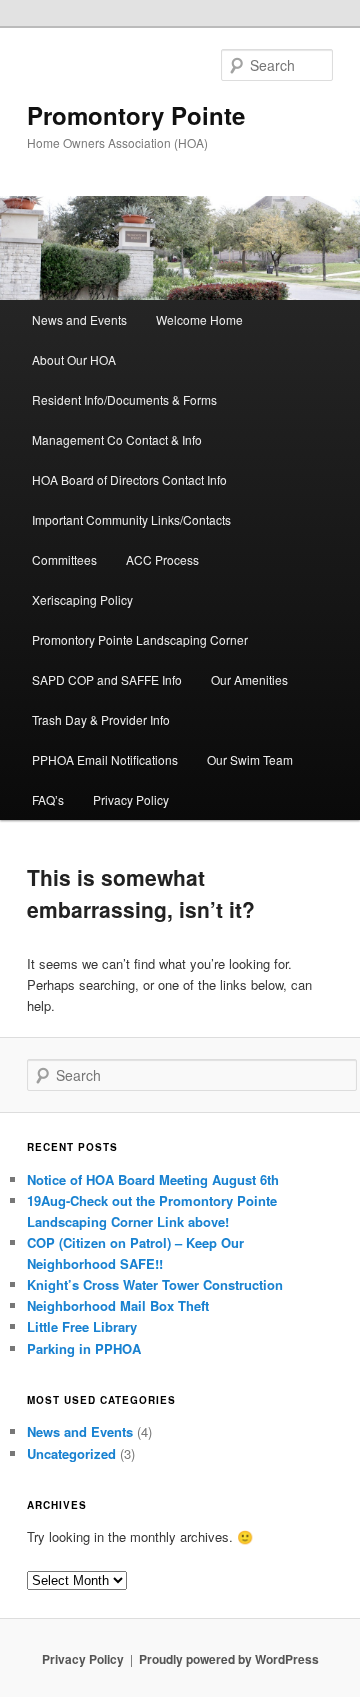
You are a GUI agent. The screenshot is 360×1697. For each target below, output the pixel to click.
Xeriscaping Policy (82, 599)
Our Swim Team (250, 759)
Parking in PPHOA (84, 1348)
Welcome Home (199, 319)
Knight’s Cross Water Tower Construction (155, 1284)
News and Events (79, 319)
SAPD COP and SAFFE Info (107, 679)
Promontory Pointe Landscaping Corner (140, 639)
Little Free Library (82, 1326)
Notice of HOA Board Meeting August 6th (153, 1179)
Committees (64, 559)
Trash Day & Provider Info (101, 719)
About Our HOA (74, 359)
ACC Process (162, 559)
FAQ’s (48, 799)
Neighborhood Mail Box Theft (118, 1305)
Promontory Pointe (136, 115)
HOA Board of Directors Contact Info (129, 479)
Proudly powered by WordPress (229, 1659)
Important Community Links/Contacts (131, 519)
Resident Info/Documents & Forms (124, 399)
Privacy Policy (131, 799)
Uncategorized (71, 1453)
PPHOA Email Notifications (105, 759)
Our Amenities (249, 679)
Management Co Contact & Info (117, 439)
